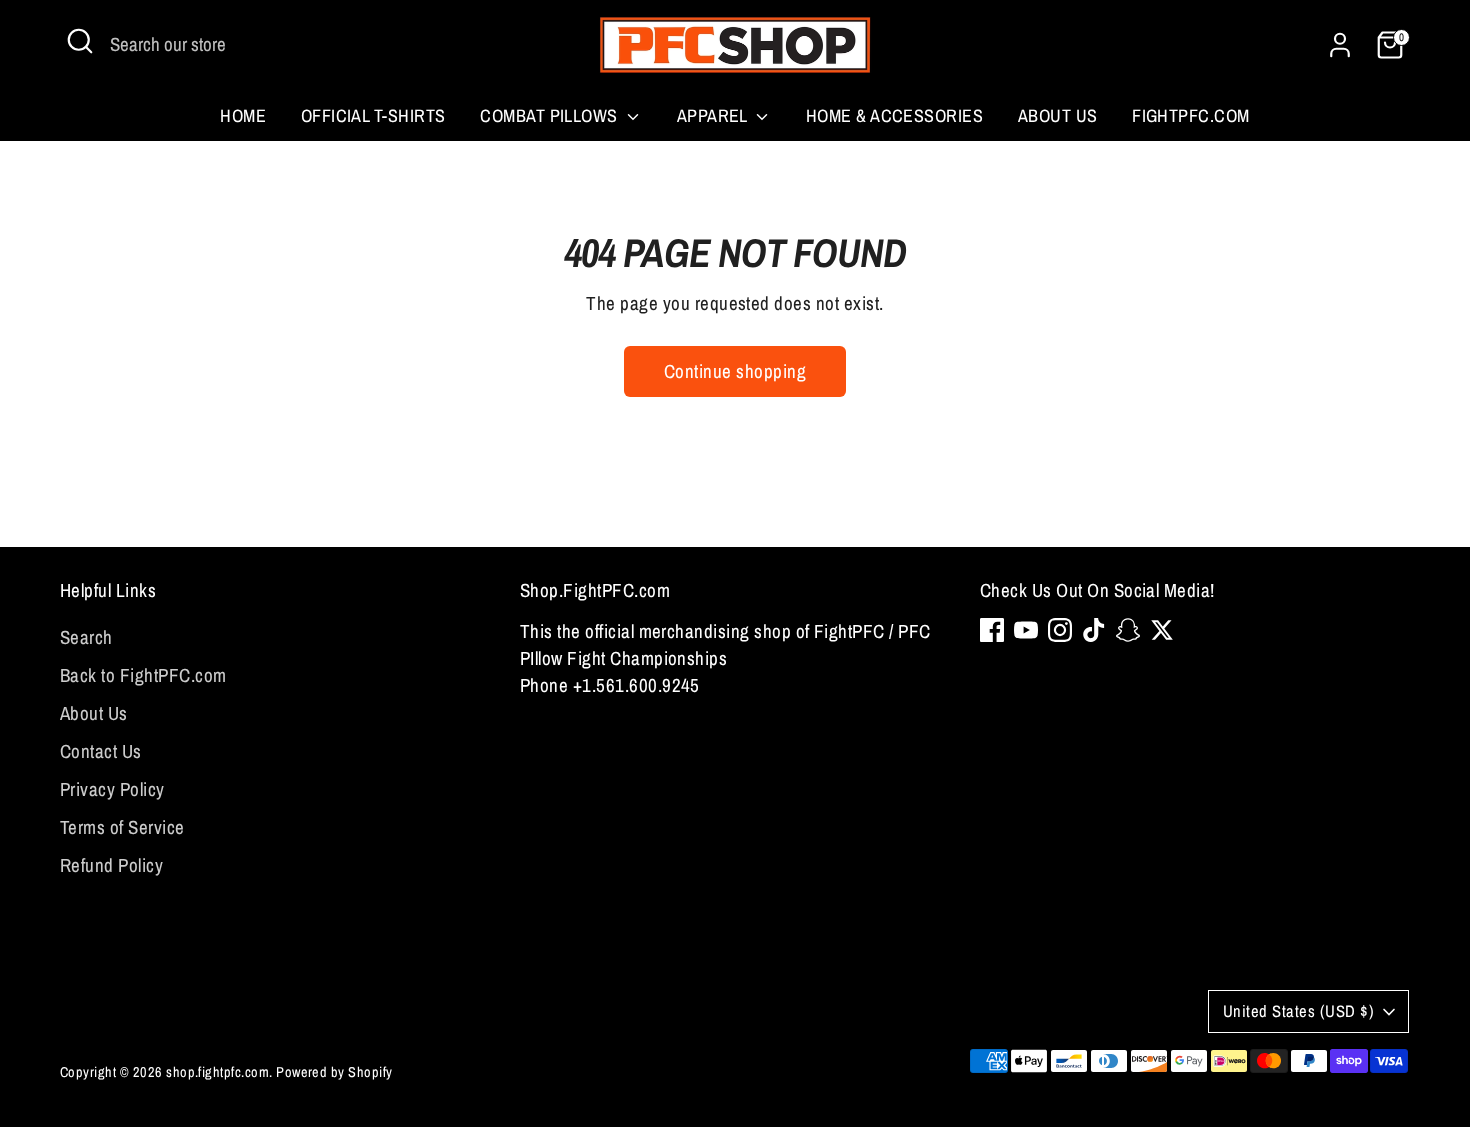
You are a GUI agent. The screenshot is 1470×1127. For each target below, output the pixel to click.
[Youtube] (1026, 630)
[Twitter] (1162, 630)
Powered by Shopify (334, 1071)
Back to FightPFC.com (143, 675)
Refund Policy (111, 865)
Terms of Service (122, 827)
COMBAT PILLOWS (551, 115)
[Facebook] (992, 630)
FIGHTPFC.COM (1191, 115)
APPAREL (714, 115)
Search (86, 637)
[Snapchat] (1128, 630)
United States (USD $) (1298, 1011)
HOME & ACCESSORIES (895, 115)
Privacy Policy (112, 789)
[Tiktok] (1094, 630)
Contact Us (101, 751)
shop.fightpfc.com (217, 1071)
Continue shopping (735, 371)
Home (243, 115)
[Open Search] (80, 41)
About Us (1058, 115)
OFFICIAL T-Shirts (373, 115)
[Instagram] (1060, 630)
